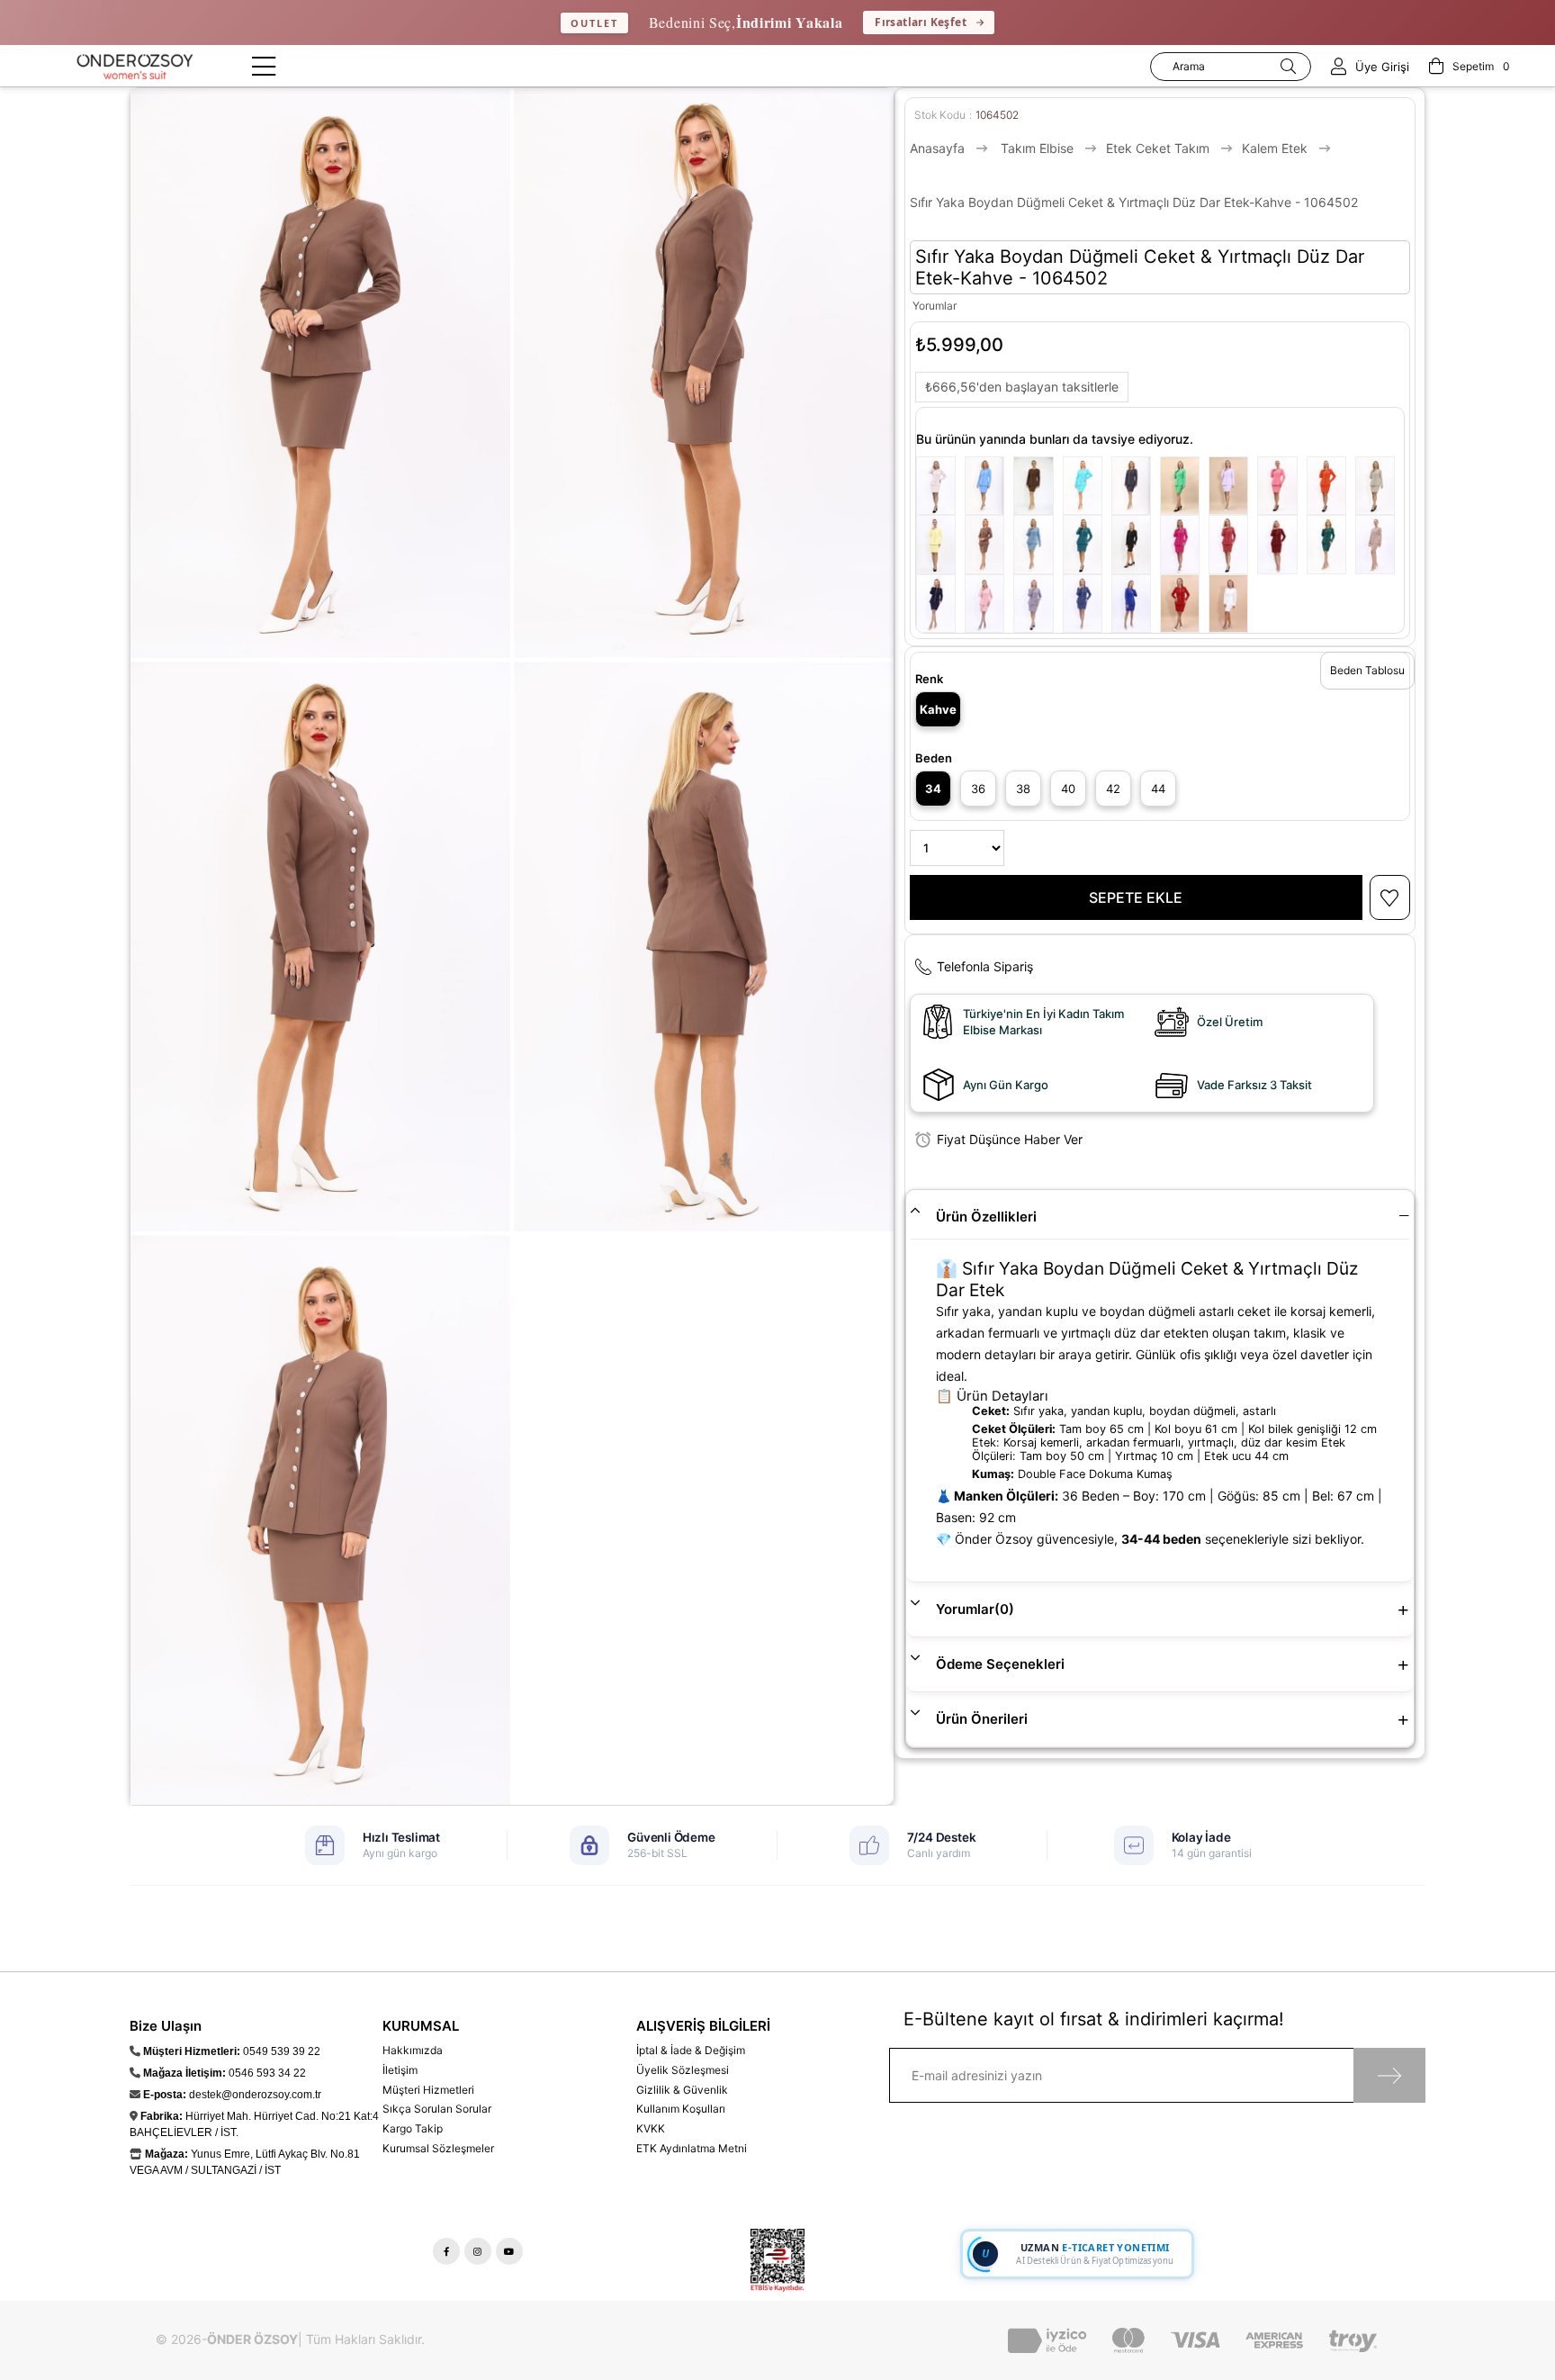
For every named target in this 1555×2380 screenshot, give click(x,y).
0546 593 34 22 (267, 2073)
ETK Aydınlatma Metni (692, 2148)
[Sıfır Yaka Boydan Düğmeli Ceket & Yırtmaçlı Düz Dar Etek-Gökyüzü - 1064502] (989, 486)
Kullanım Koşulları (681, 2109)
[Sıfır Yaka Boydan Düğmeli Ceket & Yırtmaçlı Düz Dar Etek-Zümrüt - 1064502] (1331, 544)
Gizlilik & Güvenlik (682, 2090)
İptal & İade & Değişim (691, 2050)
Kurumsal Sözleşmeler (438, 2148)
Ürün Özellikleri (986, 1217)
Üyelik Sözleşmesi (683, 2070)
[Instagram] (478, 2251)
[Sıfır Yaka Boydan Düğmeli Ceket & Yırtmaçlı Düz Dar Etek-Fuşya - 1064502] (1184, 544)
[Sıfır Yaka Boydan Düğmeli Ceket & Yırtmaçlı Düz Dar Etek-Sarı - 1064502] (940, 544)
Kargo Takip (413, 2128)
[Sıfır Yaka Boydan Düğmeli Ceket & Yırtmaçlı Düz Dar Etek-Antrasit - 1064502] (1038, 604)
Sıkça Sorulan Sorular (437, 2109)
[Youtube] (509, 2251)
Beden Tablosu (1367, 670)
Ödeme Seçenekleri (1000, 1664)
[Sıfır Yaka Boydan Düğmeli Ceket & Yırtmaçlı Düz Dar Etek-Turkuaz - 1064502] (1087, 486)
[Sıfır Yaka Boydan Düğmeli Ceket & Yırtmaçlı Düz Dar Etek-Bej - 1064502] (940, 486)
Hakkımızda (413, 2050)
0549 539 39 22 (282, 2051)
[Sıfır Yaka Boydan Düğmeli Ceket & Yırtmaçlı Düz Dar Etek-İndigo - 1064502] (1087, 604)
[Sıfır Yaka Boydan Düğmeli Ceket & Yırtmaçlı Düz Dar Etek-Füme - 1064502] (1136, 486)
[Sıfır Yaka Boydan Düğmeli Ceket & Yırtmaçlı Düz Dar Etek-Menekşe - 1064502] (1233, 486)
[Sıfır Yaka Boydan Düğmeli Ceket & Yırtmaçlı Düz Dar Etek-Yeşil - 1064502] (1184, 486)
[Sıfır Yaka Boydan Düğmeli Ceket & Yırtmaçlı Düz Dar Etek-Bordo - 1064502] (1281, 544)
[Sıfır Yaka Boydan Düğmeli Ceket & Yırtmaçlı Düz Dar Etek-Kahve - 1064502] (989, 544)
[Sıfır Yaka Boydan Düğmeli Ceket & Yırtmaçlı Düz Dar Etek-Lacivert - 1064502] (940, 604)
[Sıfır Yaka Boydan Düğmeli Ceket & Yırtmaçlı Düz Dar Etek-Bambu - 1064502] (1380, 486)
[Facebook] (446, 2251)
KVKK (651, 2128)
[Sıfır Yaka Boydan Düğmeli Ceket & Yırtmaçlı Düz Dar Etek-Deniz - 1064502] (1038, 544)
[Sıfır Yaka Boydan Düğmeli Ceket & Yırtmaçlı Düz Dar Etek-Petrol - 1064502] (1087, 544)
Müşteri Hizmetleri (428, 2090)
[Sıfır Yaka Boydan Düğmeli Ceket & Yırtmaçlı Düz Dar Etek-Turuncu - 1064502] (1331, 486)
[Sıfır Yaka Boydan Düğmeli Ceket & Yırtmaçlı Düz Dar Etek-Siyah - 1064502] (1136, 544)
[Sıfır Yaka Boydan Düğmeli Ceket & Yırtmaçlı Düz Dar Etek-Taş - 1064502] (1380, 544)
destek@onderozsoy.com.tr (255, 2095)
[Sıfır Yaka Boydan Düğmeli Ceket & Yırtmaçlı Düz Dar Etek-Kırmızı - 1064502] (1184, 604)
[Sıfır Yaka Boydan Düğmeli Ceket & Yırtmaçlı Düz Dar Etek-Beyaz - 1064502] (1233, 604)
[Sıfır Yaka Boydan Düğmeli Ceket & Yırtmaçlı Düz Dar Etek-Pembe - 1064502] (1281, 486)
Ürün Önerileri (982, 1719)
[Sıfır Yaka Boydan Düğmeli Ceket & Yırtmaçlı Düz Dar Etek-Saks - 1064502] (1136, 604)
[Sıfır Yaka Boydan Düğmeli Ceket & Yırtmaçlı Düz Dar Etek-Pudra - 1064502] (989, 604)
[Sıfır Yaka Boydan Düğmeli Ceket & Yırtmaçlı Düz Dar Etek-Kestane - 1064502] (1038, 486)
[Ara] (1288, 67)
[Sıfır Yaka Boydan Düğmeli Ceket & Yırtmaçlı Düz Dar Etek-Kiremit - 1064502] (1233, 544)
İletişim (400, 2070)
